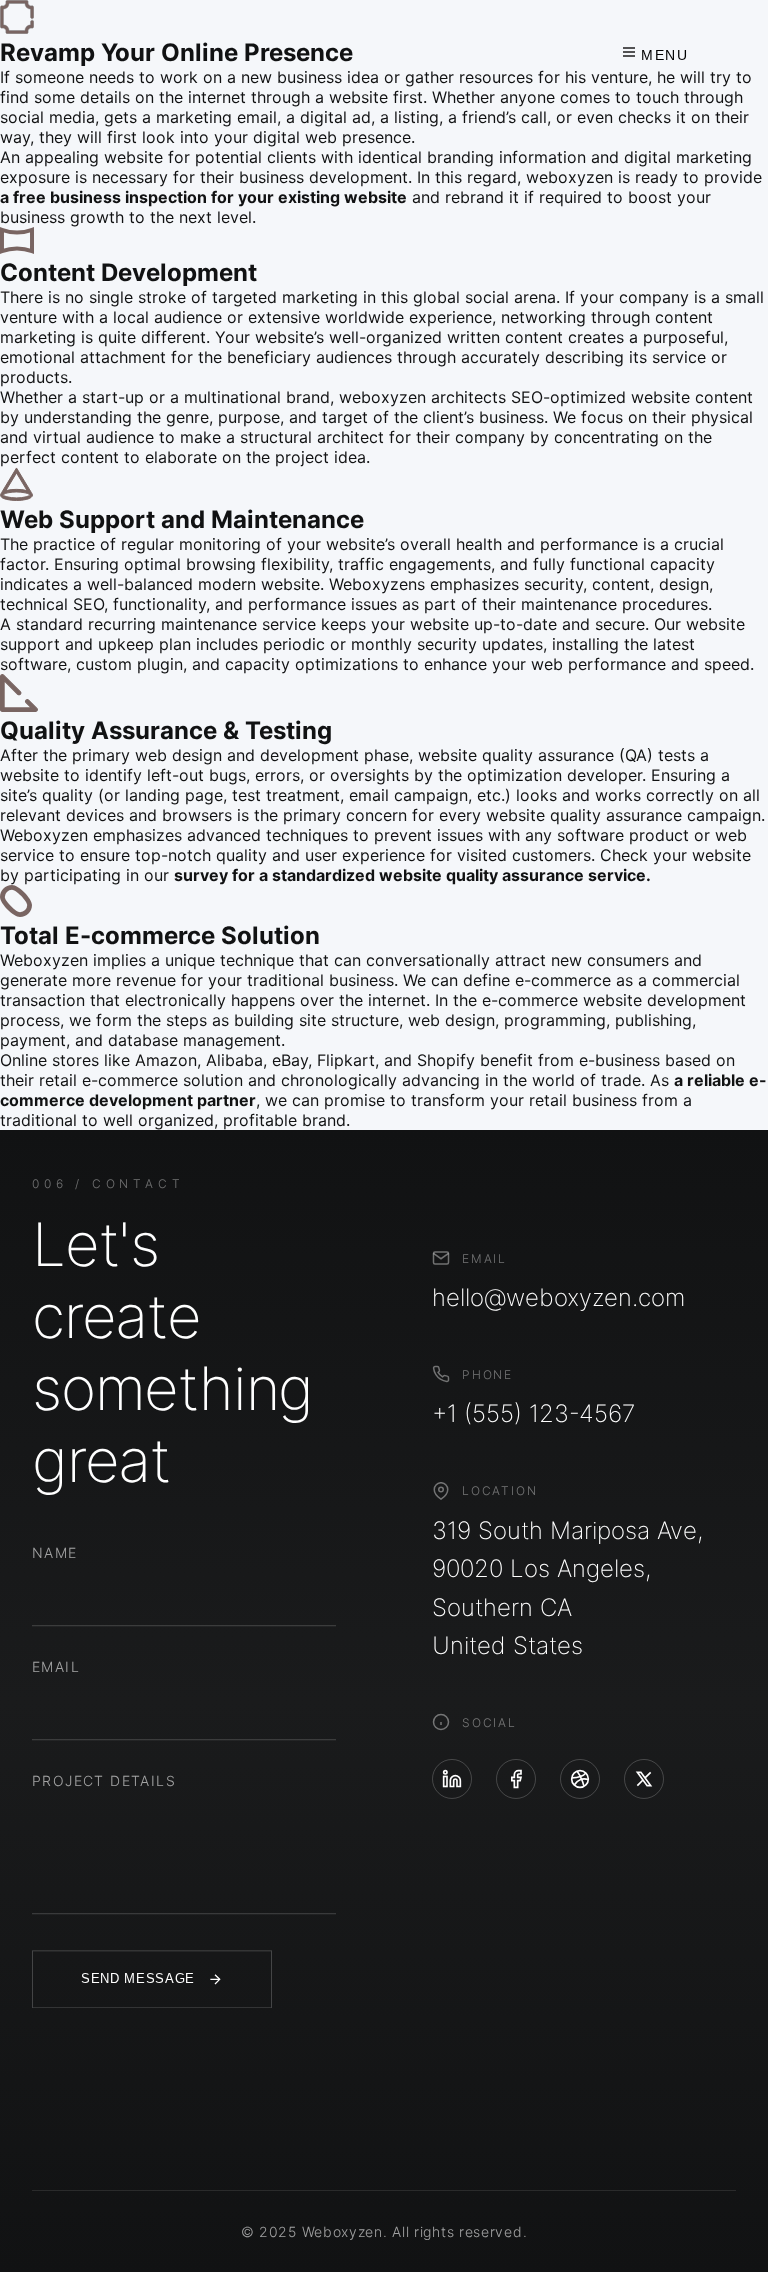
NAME (55, 1552)
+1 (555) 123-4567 (533, 1413)
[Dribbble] (580, 1779)
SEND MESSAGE (138, 1979)
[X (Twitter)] (644, 1779)
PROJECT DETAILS (104, 1780)
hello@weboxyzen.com (558, 1297)
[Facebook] (516, 1779)
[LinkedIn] (452, 1779)
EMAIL (56, 1666)
